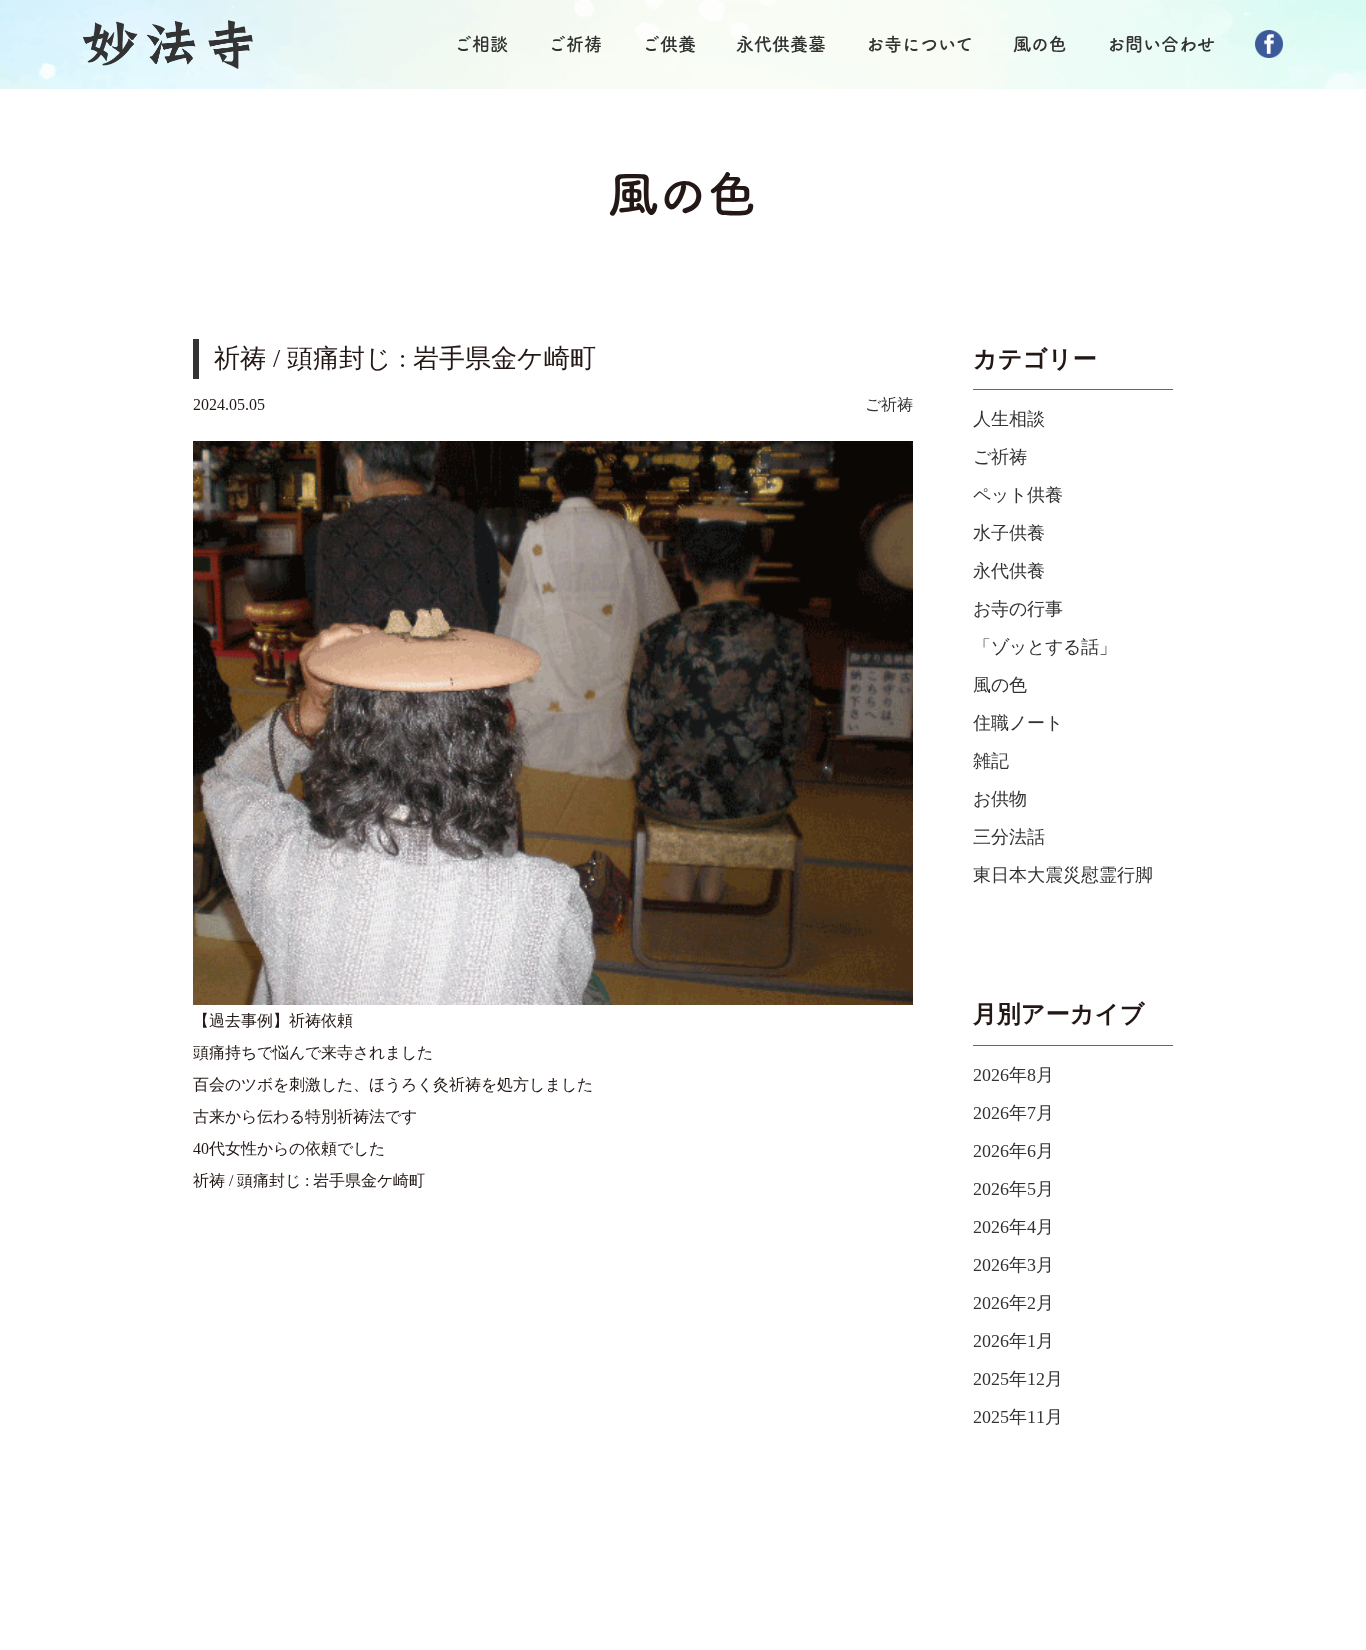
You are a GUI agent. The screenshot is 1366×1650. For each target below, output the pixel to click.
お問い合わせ (1161, 44)
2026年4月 (1013, 1227)
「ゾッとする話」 (1045, 647)
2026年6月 (1013, 1151)
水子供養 (1009, 533)
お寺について (919, 44)
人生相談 (1009, 419)
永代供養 (1009, 571)
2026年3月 (1013, 1265)
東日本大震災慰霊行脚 (1063, 875)
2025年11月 (1018, 1417)
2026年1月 (1013, 1341)
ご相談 (481, 44)
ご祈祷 (575, 44)
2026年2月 (1013, 1303)
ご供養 (669, 44)
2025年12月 (1018, 1379)
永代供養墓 (781, 44)
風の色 (1040, 44)
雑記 (991, 761)
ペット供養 (1018, 495)
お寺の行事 (1018, 609)
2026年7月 (1013, 1113)
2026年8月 (1013, 1075)
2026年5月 (1013, 1189)
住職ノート (1018, 723)
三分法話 (1009, 837)
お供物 (1000, 799)
